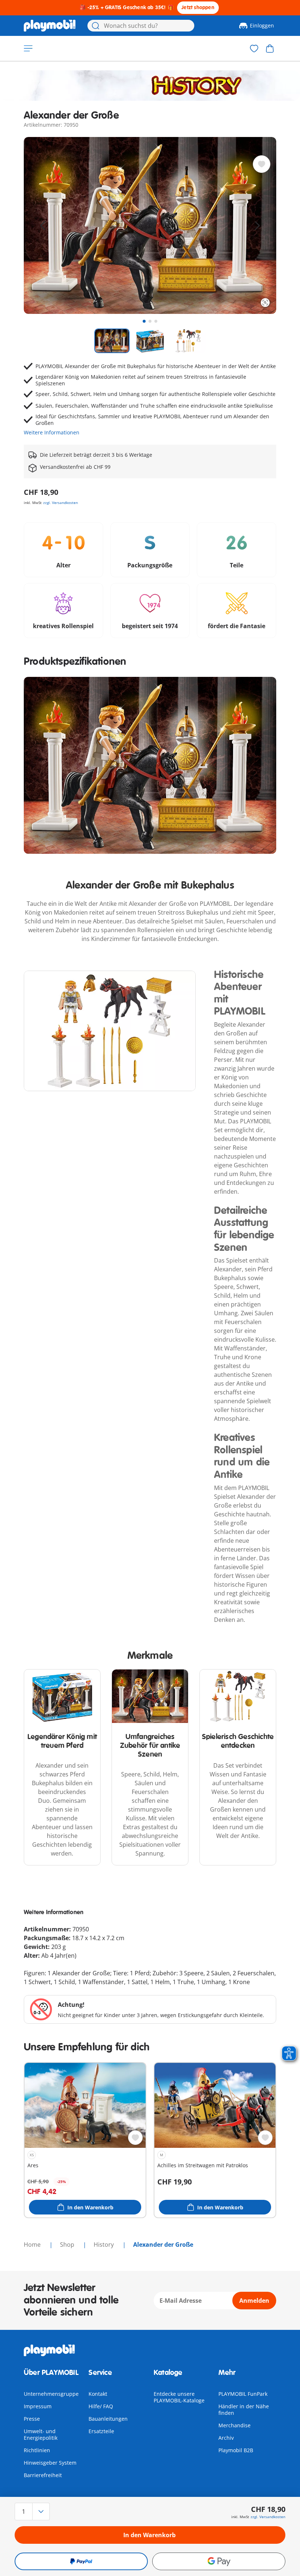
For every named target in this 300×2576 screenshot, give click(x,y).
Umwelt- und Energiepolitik (41, 2434)
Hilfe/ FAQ (101, 2406)
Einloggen (262, 25)
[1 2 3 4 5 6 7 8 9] (55, 2512)
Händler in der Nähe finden (244, 2410)
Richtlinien (37, 2450)
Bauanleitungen (108, 2419)
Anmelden (254, 2301)
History (104, 2245)
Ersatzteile (101, 2431)
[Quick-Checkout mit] (81, 2561)
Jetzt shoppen (198, 8)
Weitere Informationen (52, 432)
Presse (32, 2419)
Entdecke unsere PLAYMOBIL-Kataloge (179, 2397)
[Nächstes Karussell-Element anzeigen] (257, 226)
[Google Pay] (219, 2561)
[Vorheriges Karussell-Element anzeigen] (43, 226)
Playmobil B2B (236, 2450)
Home (33, 2245)
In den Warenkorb (149, 2535)
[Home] (50, 26)
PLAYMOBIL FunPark (243, 2394)
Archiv (226, 2438)
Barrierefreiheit (43, 2475)
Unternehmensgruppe (51, 2394)
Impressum (38, 2406)
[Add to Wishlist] (262, 164)
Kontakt (98, 2394)
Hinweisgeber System (50, 2463)
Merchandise (235, 2425)
